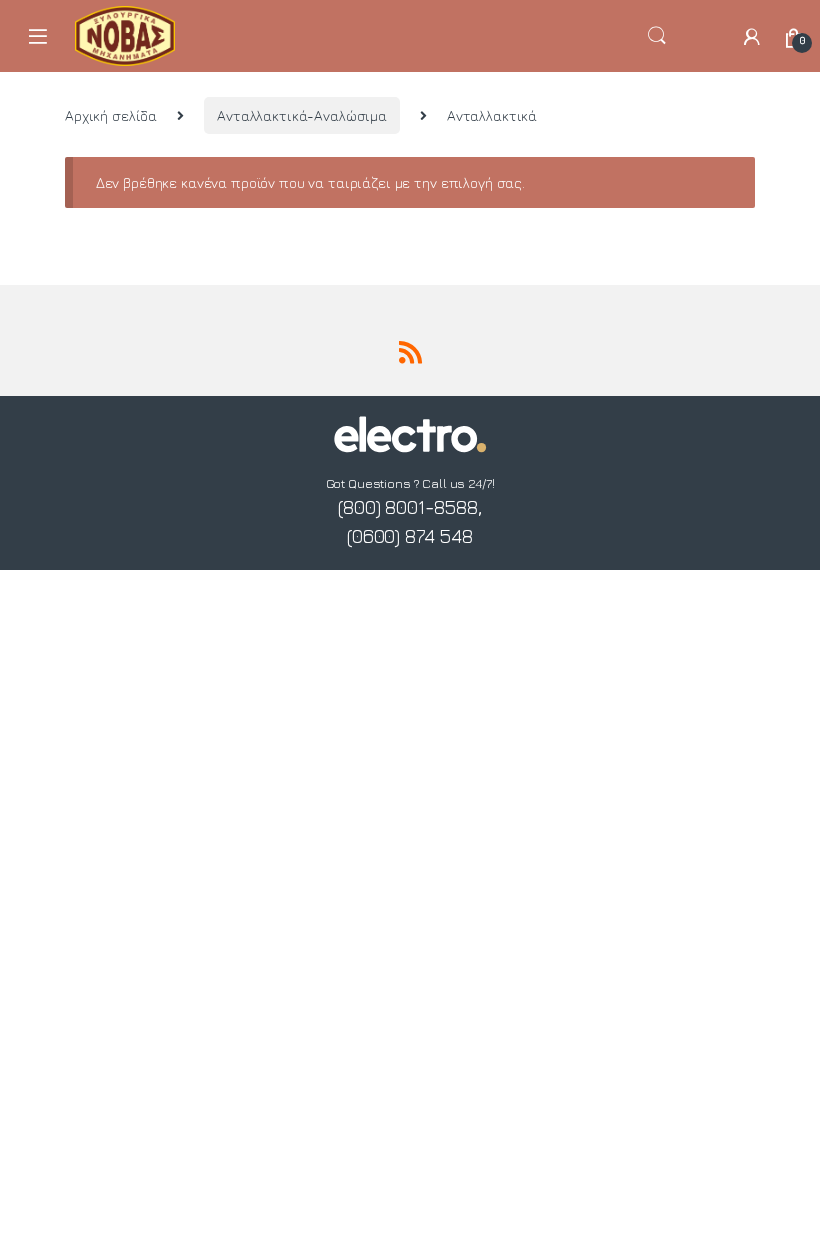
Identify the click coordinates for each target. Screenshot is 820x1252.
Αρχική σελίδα (111, 115)
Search (683, 36)
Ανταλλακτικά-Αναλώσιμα (302, 115)
